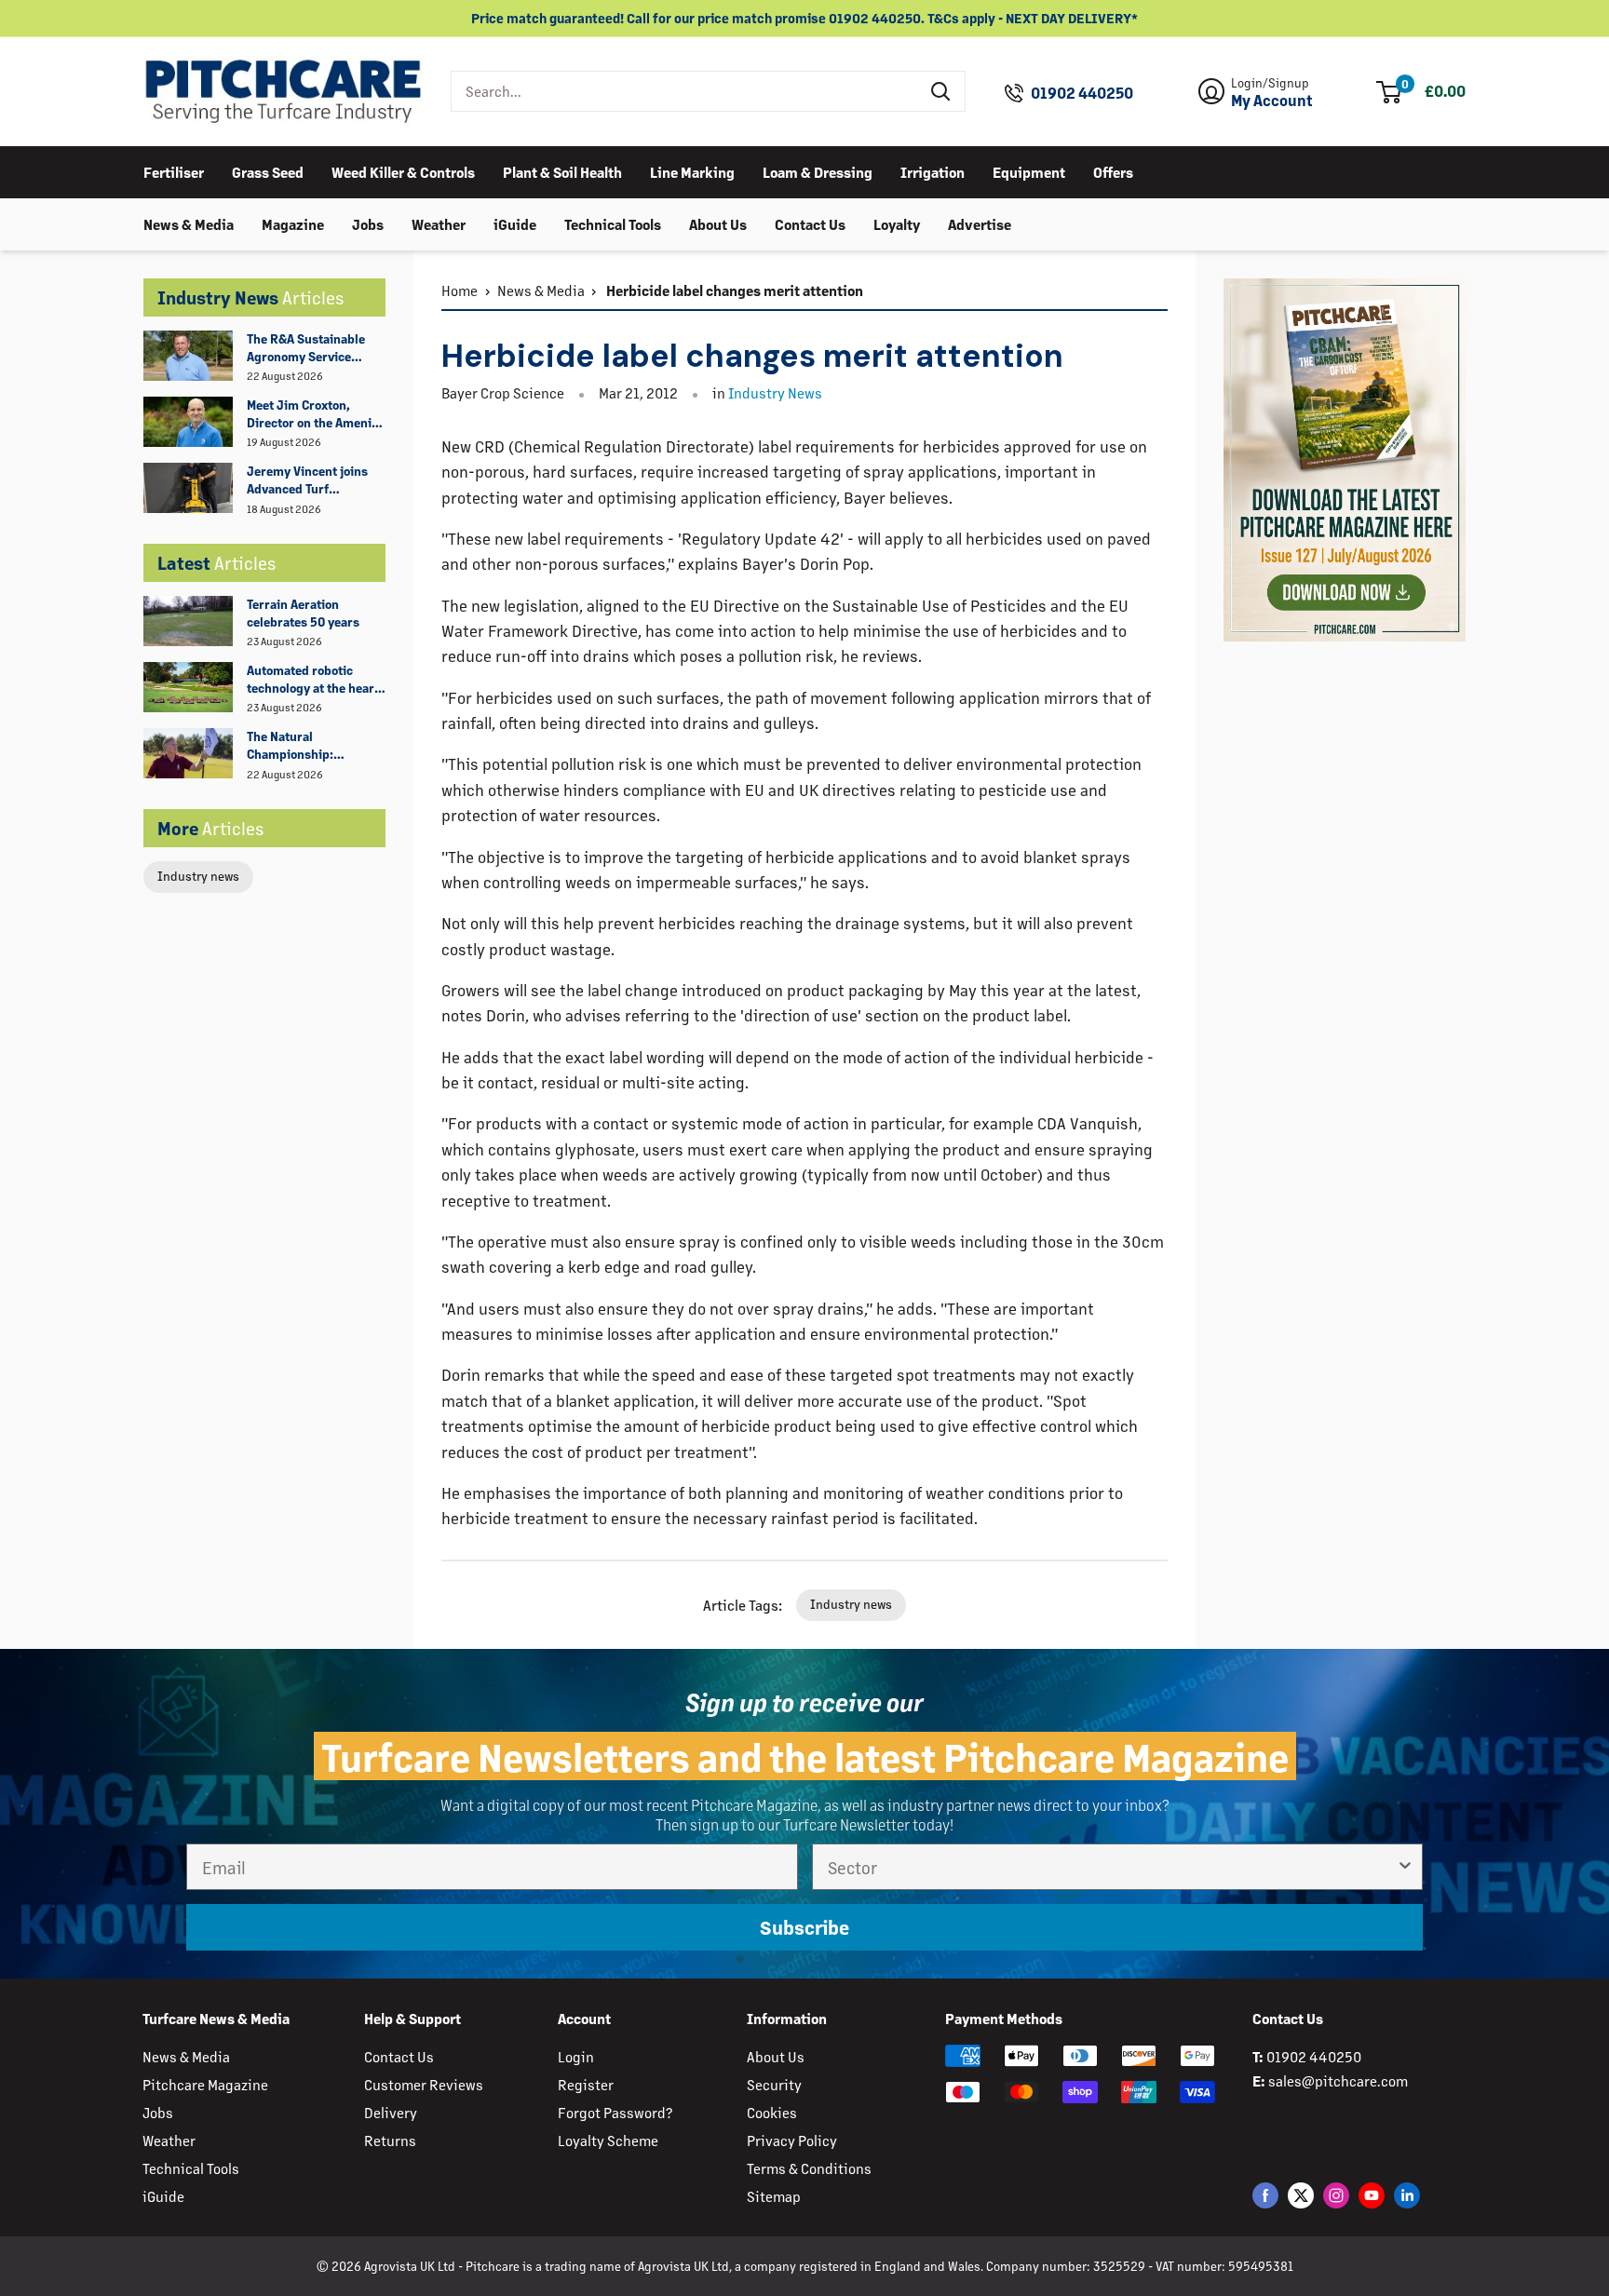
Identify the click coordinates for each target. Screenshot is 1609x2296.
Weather (439, 223)
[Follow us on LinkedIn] (1407, 2195)
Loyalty (897, 223)
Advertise (980, 223)
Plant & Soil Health (562, 171)
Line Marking (692, 171)
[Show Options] (1405, 1867)
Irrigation (933, 171)
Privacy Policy (792, 2140)
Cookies (772, 2112)
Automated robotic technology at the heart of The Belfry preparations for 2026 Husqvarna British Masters (313, 680)
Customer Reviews (424, 2084)
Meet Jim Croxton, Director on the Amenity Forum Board (315, 414)
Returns (390, 2140)
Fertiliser (174, 171)
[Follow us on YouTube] (1372, 2195)
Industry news (198, 876)
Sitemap (774, 2196)
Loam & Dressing (818, 171)
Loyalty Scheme (608, 2140)
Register (586, 2084)
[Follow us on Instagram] (1336, 2195)
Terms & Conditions (809, 2168)
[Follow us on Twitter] (1301, 2195)
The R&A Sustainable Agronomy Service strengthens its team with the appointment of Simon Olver (315, 348)
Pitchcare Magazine (205, 2084)
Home (460, 290)
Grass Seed (268, 171)
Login (576, 2056)
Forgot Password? (615, 2112)
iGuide (515, 223)
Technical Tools (613, 223)
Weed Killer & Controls (403, 171)
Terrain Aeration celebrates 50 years (303, 613)
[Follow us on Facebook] (1265, 2195)
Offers (1113, 171)
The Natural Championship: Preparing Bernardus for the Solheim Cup (308, 746)
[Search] (941, 91)
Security (774, 2084)
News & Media (189, 223)
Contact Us (810, 223)
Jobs (368, 223)
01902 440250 (1082, 93)
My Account (1272, 101)
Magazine (293, 223)
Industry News (775, 392)
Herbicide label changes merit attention (733, 290)
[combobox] (685, 91)
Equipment (1029, 171)
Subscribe (804, 1927)
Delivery (391, 2112)
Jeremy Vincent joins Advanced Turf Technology (307, 480)
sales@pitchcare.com (1338, 2080)
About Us (718, 223)
